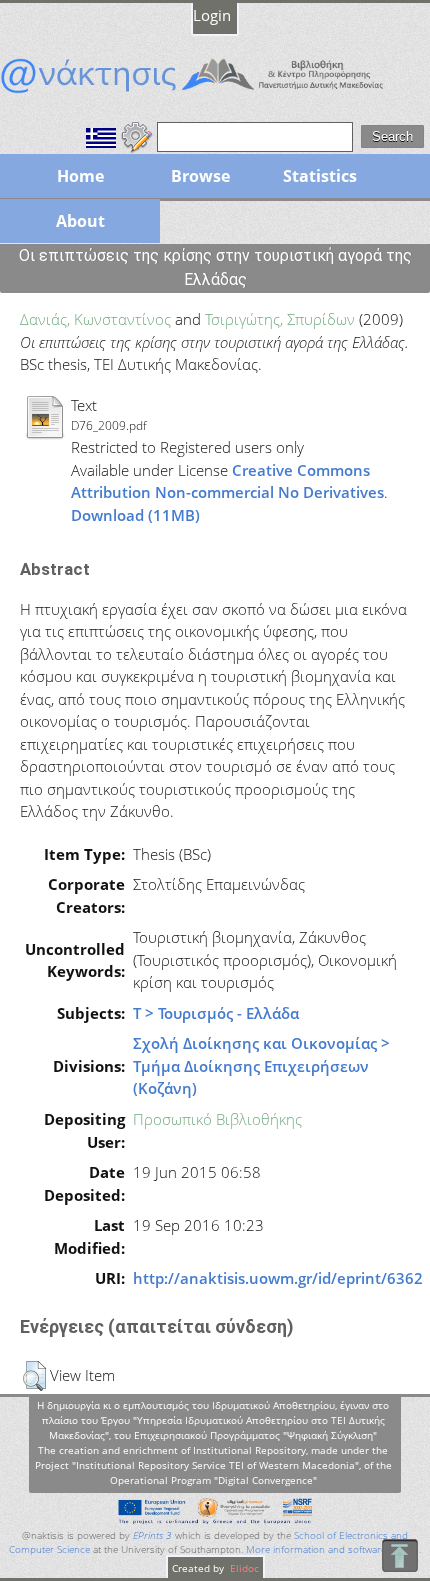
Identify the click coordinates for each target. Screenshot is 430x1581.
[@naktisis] (215, 93)
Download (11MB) (135, 515)
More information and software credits (332, 1549)
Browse (200, 176)
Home (80, 176)
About (80, 221)
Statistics (320, 176)
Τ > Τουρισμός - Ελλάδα (216, 1013)
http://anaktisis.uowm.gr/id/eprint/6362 (278, 1278)
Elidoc (243, 1568)
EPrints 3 (152, 1535)
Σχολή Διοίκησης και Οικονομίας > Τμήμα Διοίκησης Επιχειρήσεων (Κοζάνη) (261, 1065)
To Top (399, 1555)
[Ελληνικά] (101, 135)
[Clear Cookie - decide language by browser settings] (137, 135)
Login (212, 15)
